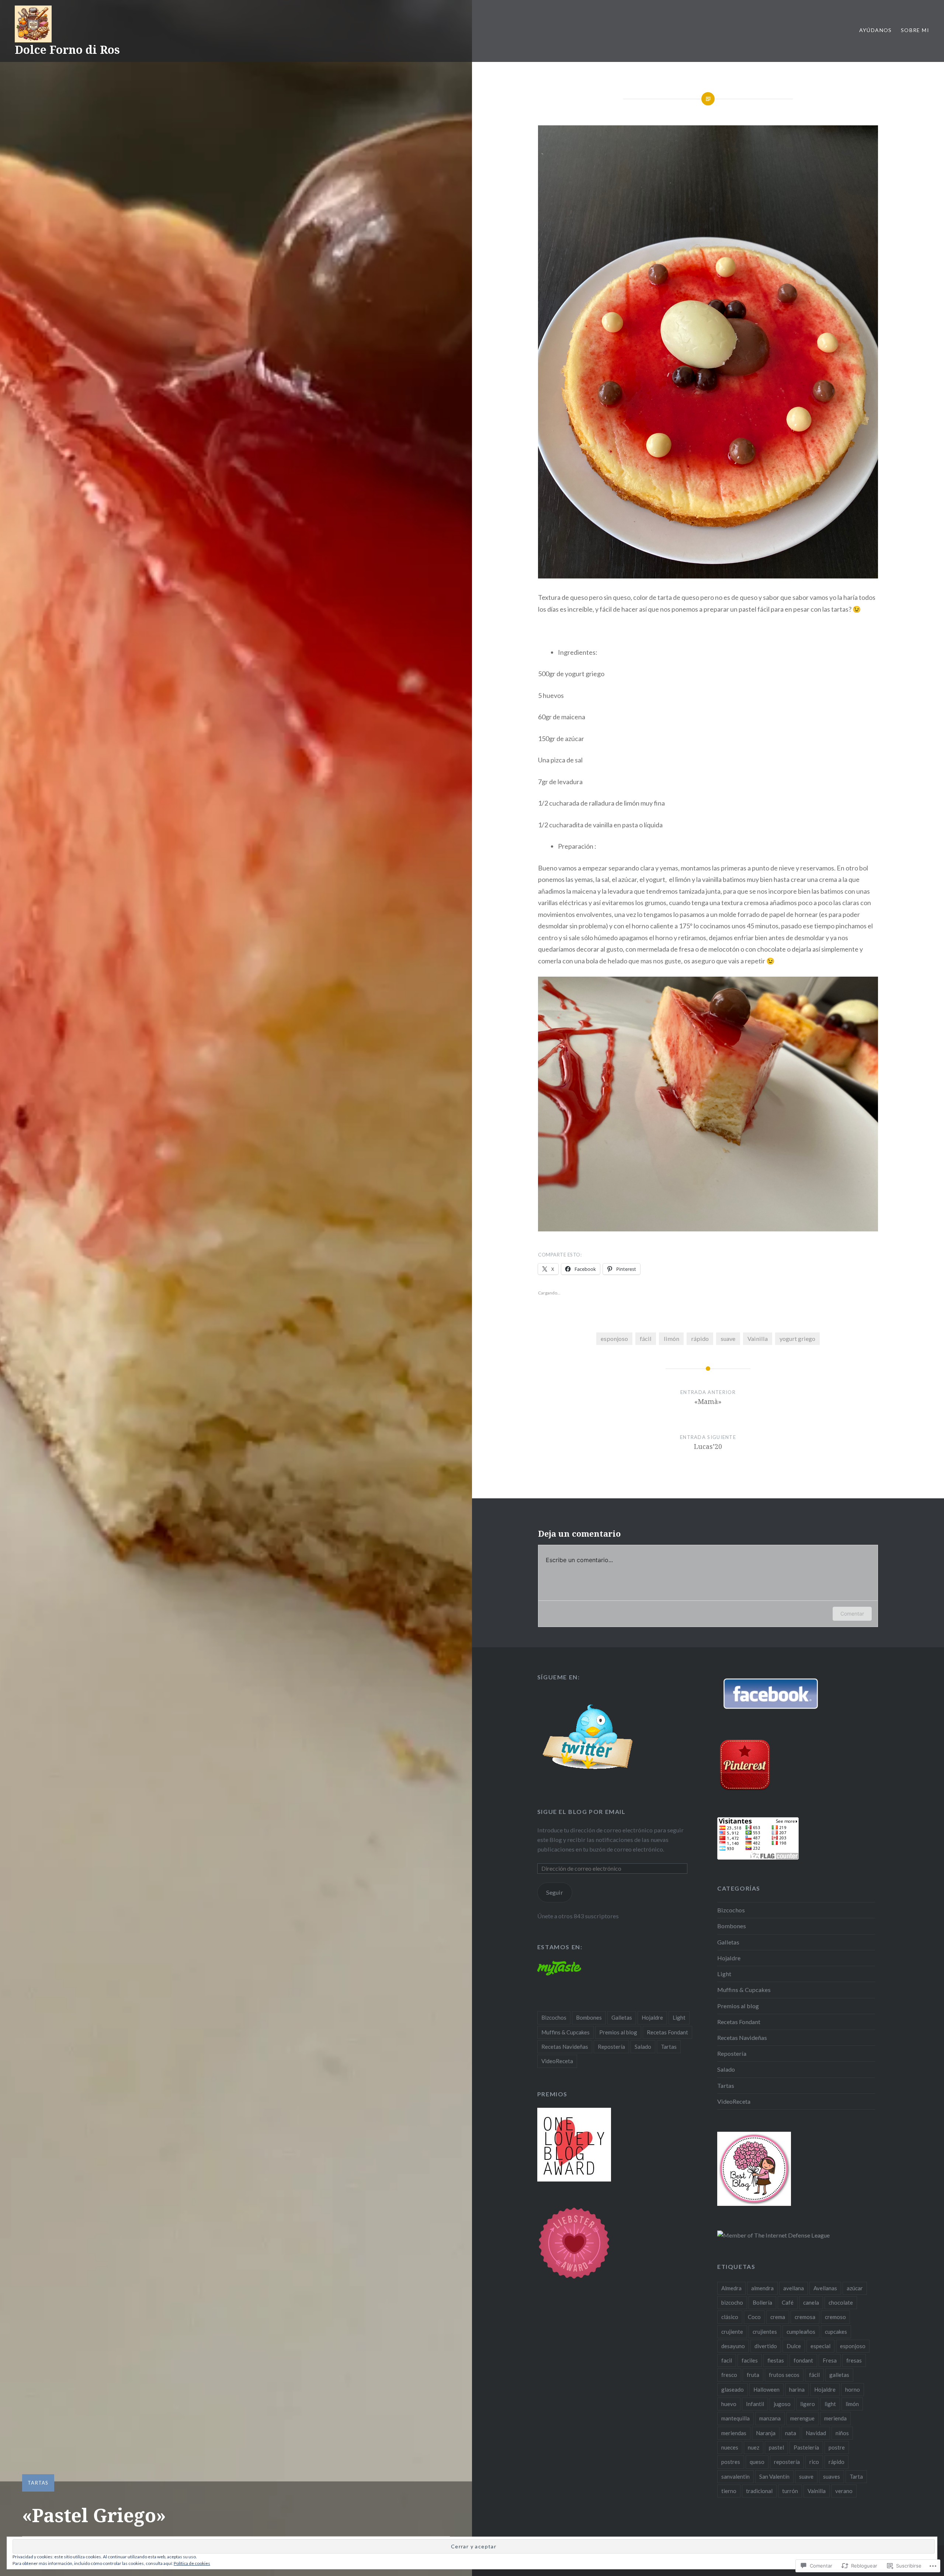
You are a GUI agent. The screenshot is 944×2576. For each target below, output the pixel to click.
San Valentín (774, 2476)
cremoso (835, 2317)
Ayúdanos (876, 30)
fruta (753, 2375)
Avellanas (825, 2288)
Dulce (794, 2346)
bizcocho (732, 2302)
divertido (766, 2346)
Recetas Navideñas (742, 2038)
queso (757, 2462)
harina (797, 2389)
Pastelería (806, 2447)
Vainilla (758, 1339)
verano (844, 2491)
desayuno (733, 2346)
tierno (729, 2491)
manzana (770, 2418)
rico (814, 2462)
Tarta (856, 2476)
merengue (802, 2418)
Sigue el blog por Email (582, 1812)
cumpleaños (801, 2332)
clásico (730, 2317)
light (830, 2404)
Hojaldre (729, 1958)
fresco (729, 2375)
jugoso (782, 2404)
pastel (776, 2447)
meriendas (734, 2433)
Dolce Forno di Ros (67, 50)
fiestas (776, 2360)
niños (842, 2433)
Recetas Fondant (739, 2022)
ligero (808, 2404)
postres (731, 2462)
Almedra (731, 2288)
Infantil (755, 2404)
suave (728, 1339)
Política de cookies (192, 2563)
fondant (803, 2360)
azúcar (855, 2288)
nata (791, 2433)
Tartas (38, 2483)
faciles (750, 2360)
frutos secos (784, 2375)
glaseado (733, 2389)
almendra (762, 2288)
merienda (835, 2418)
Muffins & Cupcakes (744, 1990)
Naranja (766, 2433)
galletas (839, 2375)
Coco (754, 2317)
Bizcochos (731, 1910)
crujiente (732, 2332)
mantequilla (735, 2418)
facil (727, 2360)
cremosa (805, 2317)
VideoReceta (734, 2101)
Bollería (762, 2302)
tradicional (759, 2491)
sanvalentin (735, 2476)
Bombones (732, 1926)
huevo (729, 2404)
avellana (794, 2288)
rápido (700, 1339)
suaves (832, 2476)
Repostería (732, 2053)
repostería (787, 2462)
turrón (790, 2491)
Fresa (830, 2360)
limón (671, 1339)
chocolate (841, 2302)
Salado (726, 2069)
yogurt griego (797, 1339)
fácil (646, 1339)
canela (811, 2302)
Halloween (766, 2389)
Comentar (852, 1614)
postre (837, 2447)
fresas (854, 2360)
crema (778, 2317)
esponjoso (614, 1339)
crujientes (765, 2332)
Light (724, 1974)
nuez (754, 2447)
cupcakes (836, 2332)
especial (820, 2346)
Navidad (816, 2433)
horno (853, 2389)
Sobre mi (915, 30)
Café (788, 2302)
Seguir (555, 1892)
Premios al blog (738, 2006)
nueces (730, 2447)
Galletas (728, 1942)
